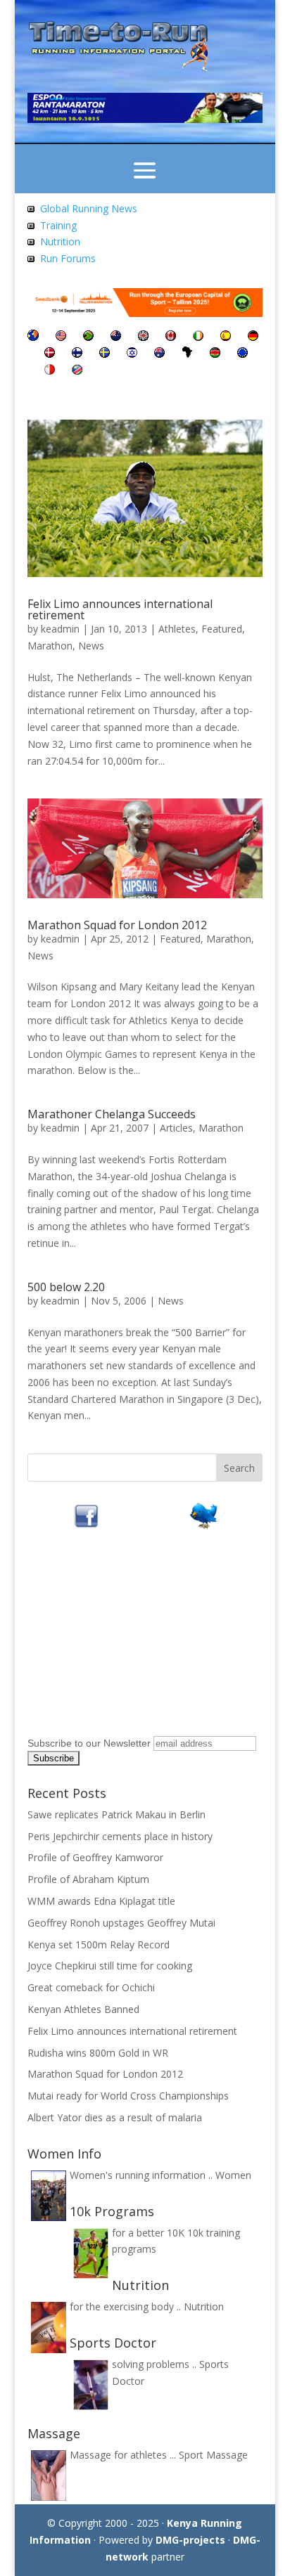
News (91, 646)
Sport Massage (213, 2455)
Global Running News (89, 208)
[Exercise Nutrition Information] (31, 241)
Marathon (50, 646)
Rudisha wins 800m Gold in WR (98, 2053)
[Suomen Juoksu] (77, 354)
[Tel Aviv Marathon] (132, 354)
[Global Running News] (31, 208)
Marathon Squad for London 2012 (117, 925)
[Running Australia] (159, 354)
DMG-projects (190, 2540)
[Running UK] (143, 337)
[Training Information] (31, 225)
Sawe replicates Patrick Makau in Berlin (116, 1814)
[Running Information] (33, 337)
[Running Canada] (171, 337)
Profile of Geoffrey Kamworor (95, 1857)
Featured (222, 629)
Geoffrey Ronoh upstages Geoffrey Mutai (121, 1923)
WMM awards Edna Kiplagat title (101, 1901)
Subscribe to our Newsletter (89, 1743)
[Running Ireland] (198, 337)
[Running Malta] (50, 371)
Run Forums (68, 258)
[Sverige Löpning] (105, 354)
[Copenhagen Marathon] (50, 354)
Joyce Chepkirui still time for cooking (110, 1966)
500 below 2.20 (66, 1287)
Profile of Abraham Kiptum (88, 1879)
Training (58, 225)
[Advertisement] (115, 1643)
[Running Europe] (242, 354)
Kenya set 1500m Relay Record (99, 1944)
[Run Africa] (187, 354)
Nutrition (60, 241)
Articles (176, 1128)
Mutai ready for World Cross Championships (128, 2096)
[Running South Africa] (88, 337)
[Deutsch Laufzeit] (253, 337)
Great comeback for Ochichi (91, 1987)
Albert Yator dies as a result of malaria (115, 2117)
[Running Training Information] (31, 258)
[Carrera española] (226, 337)
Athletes (177, 629)
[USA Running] (61, 337)
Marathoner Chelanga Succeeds (112, 1114)
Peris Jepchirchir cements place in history (120, 1836)
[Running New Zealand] (116, 337)
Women (233, 2175)
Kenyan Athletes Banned (83, 2009)
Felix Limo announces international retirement (120, 609)
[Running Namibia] (77, 371)
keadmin (60, 629)
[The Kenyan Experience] (215, 354)
